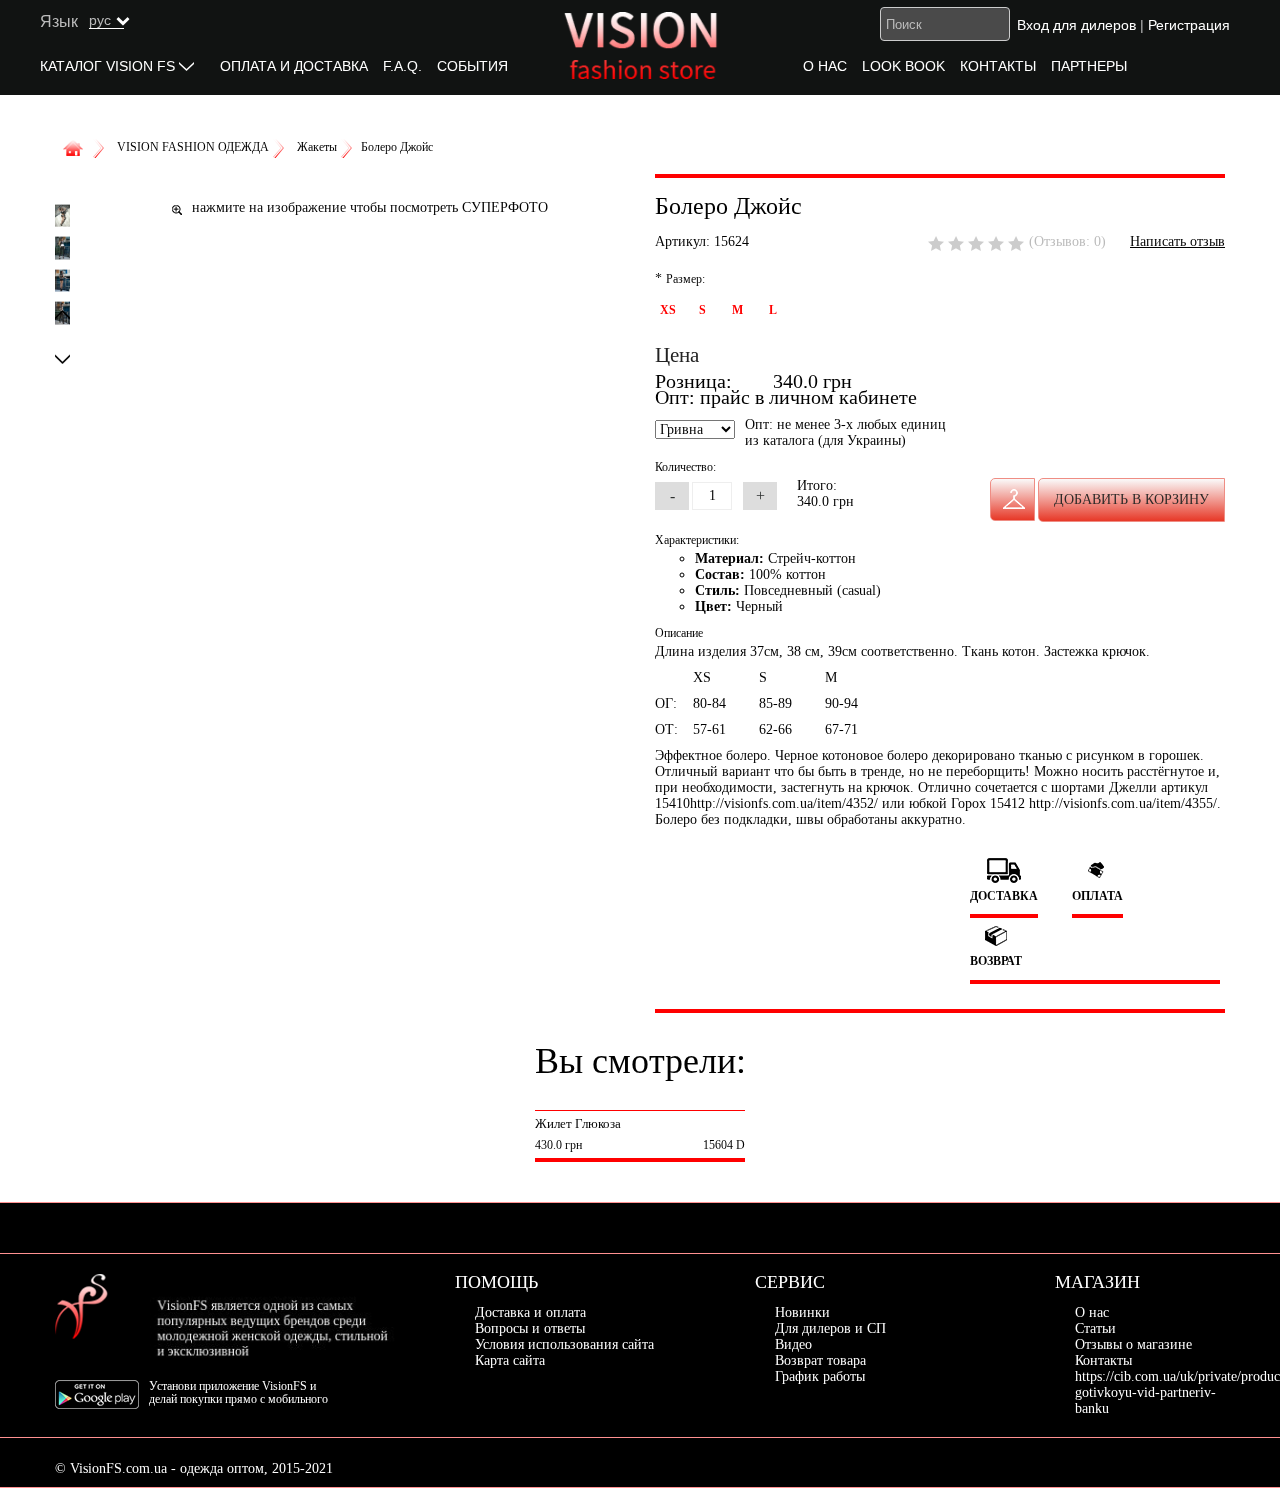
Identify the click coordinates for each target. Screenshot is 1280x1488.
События (472, 66)
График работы (820, 1376)
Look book (903, 66)
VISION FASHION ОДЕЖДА (193, 147)
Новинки (802, 1312)
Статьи (1095, 1328)
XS (668, 310)
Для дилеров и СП (830, 1328)
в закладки (1012, 499)
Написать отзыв (1177, 241)
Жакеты (317, 147)
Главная (76, 150)
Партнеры (1089, 66)
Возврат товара (820, 1360)
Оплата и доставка (294, 66)
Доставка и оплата (530, 1312)
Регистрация (1189, 25)
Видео (793, 1344)
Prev (62, 315)
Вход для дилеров (1076, 25)
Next (62, 358)
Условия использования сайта (564, 1344)
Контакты (1103, 1360)
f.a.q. (402, 66)
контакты (998, 66)
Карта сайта (510, 1360)
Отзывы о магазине (1133, 1344)
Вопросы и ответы (530, 1328)
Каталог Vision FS (107, 66)
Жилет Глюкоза (578, 1123)
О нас (825, 66)
